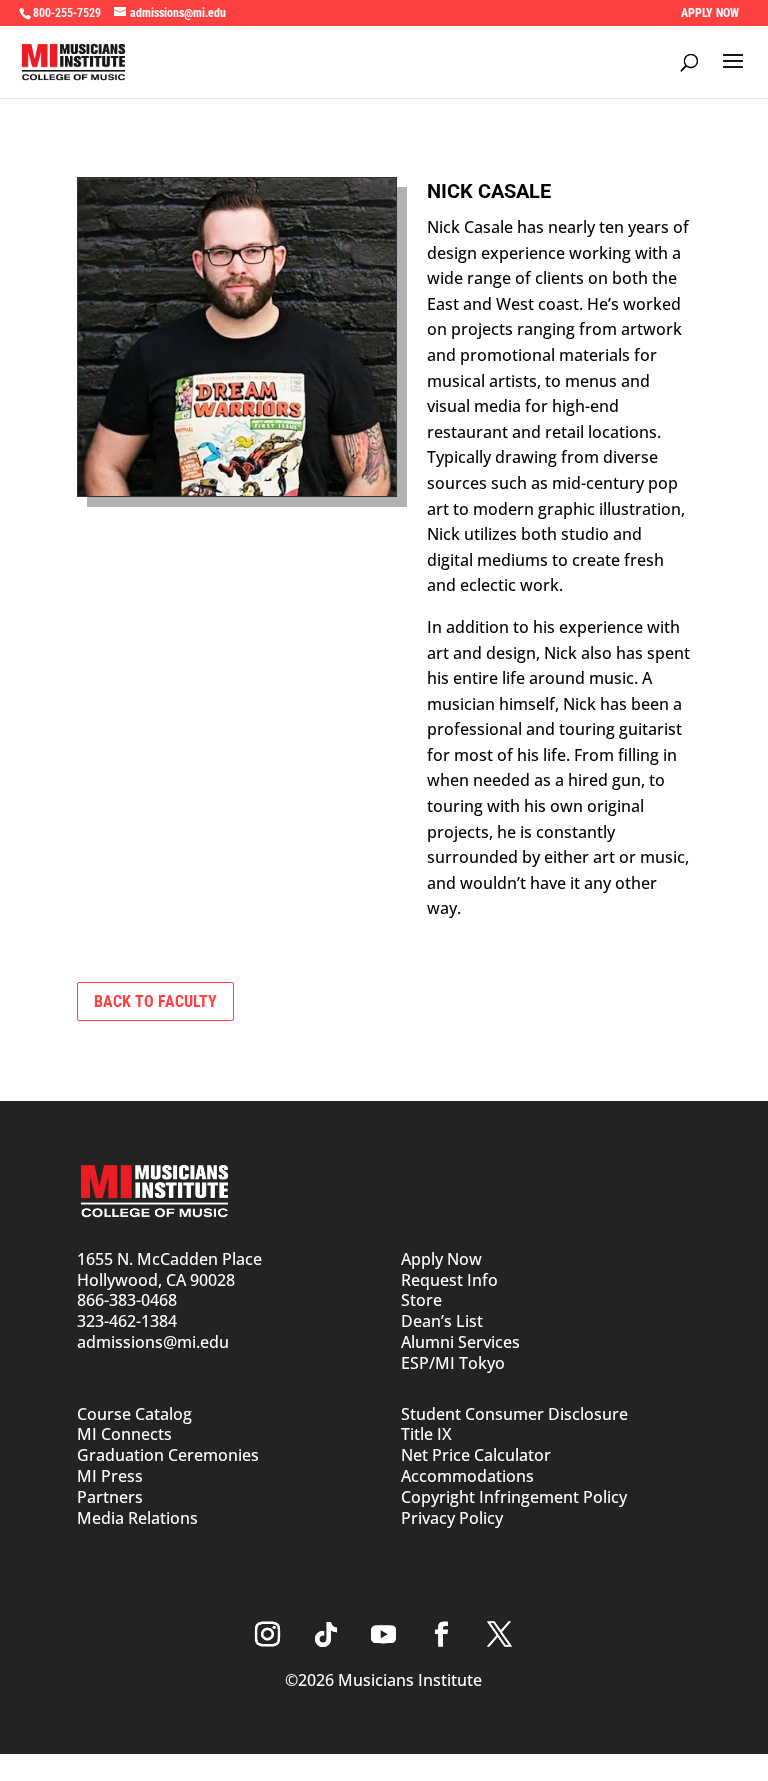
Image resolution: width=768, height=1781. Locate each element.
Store (421, 1300)
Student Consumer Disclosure (514, 1414)
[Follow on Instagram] (268, 1635)
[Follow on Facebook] (442, 1635)
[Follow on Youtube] (384, 1635)
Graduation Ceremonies (168, 1455)
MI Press (110, 1476)
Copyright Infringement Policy (514, 1497)
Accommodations (467, 1476)
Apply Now (441, 1259)
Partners (110, 1497)
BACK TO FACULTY (155, 1001)
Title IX (426, 1434)
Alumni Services (460, 1342)
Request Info (449, 1280)
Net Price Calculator (476, 1455)
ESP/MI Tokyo (453, 1363)
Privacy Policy (452, 1518)
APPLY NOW (710, 13)
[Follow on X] (500, 1635)
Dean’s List (442, 1321)
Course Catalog (134, 1414)
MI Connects (124, 1434)
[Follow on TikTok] (326, 1635)
